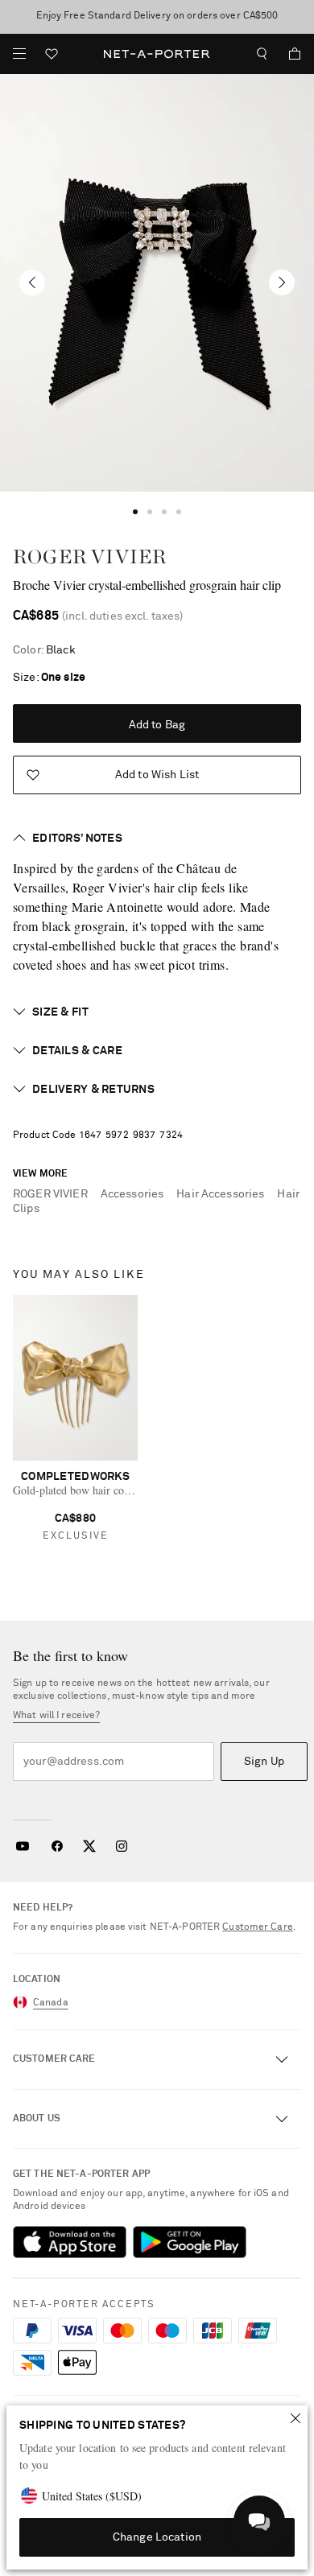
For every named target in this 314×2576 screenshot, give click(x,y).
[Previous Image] (32, 282)
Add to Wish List (157, 775)
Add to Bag (157, 725)
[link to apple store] (70, 2242)
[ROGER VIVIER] (157, 283)
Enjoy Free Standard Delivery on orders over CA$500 (157, 16)
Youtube (22, 1846)
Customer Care (258, 1927)
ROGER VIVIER (90, 556)
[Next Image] (282, 282)
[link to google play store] (190, 2242)
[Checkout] (288, 54)
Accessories (132, 1194)
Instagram (122, 1846)
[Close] (295, 2418)
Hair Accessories (220, 1194)
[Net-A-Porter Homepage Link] (157, 54)
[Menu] (19, 54)
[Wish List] (52, 56)
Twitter (89, 1846)
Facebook (57, 1846)
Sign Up (264, 1762)
